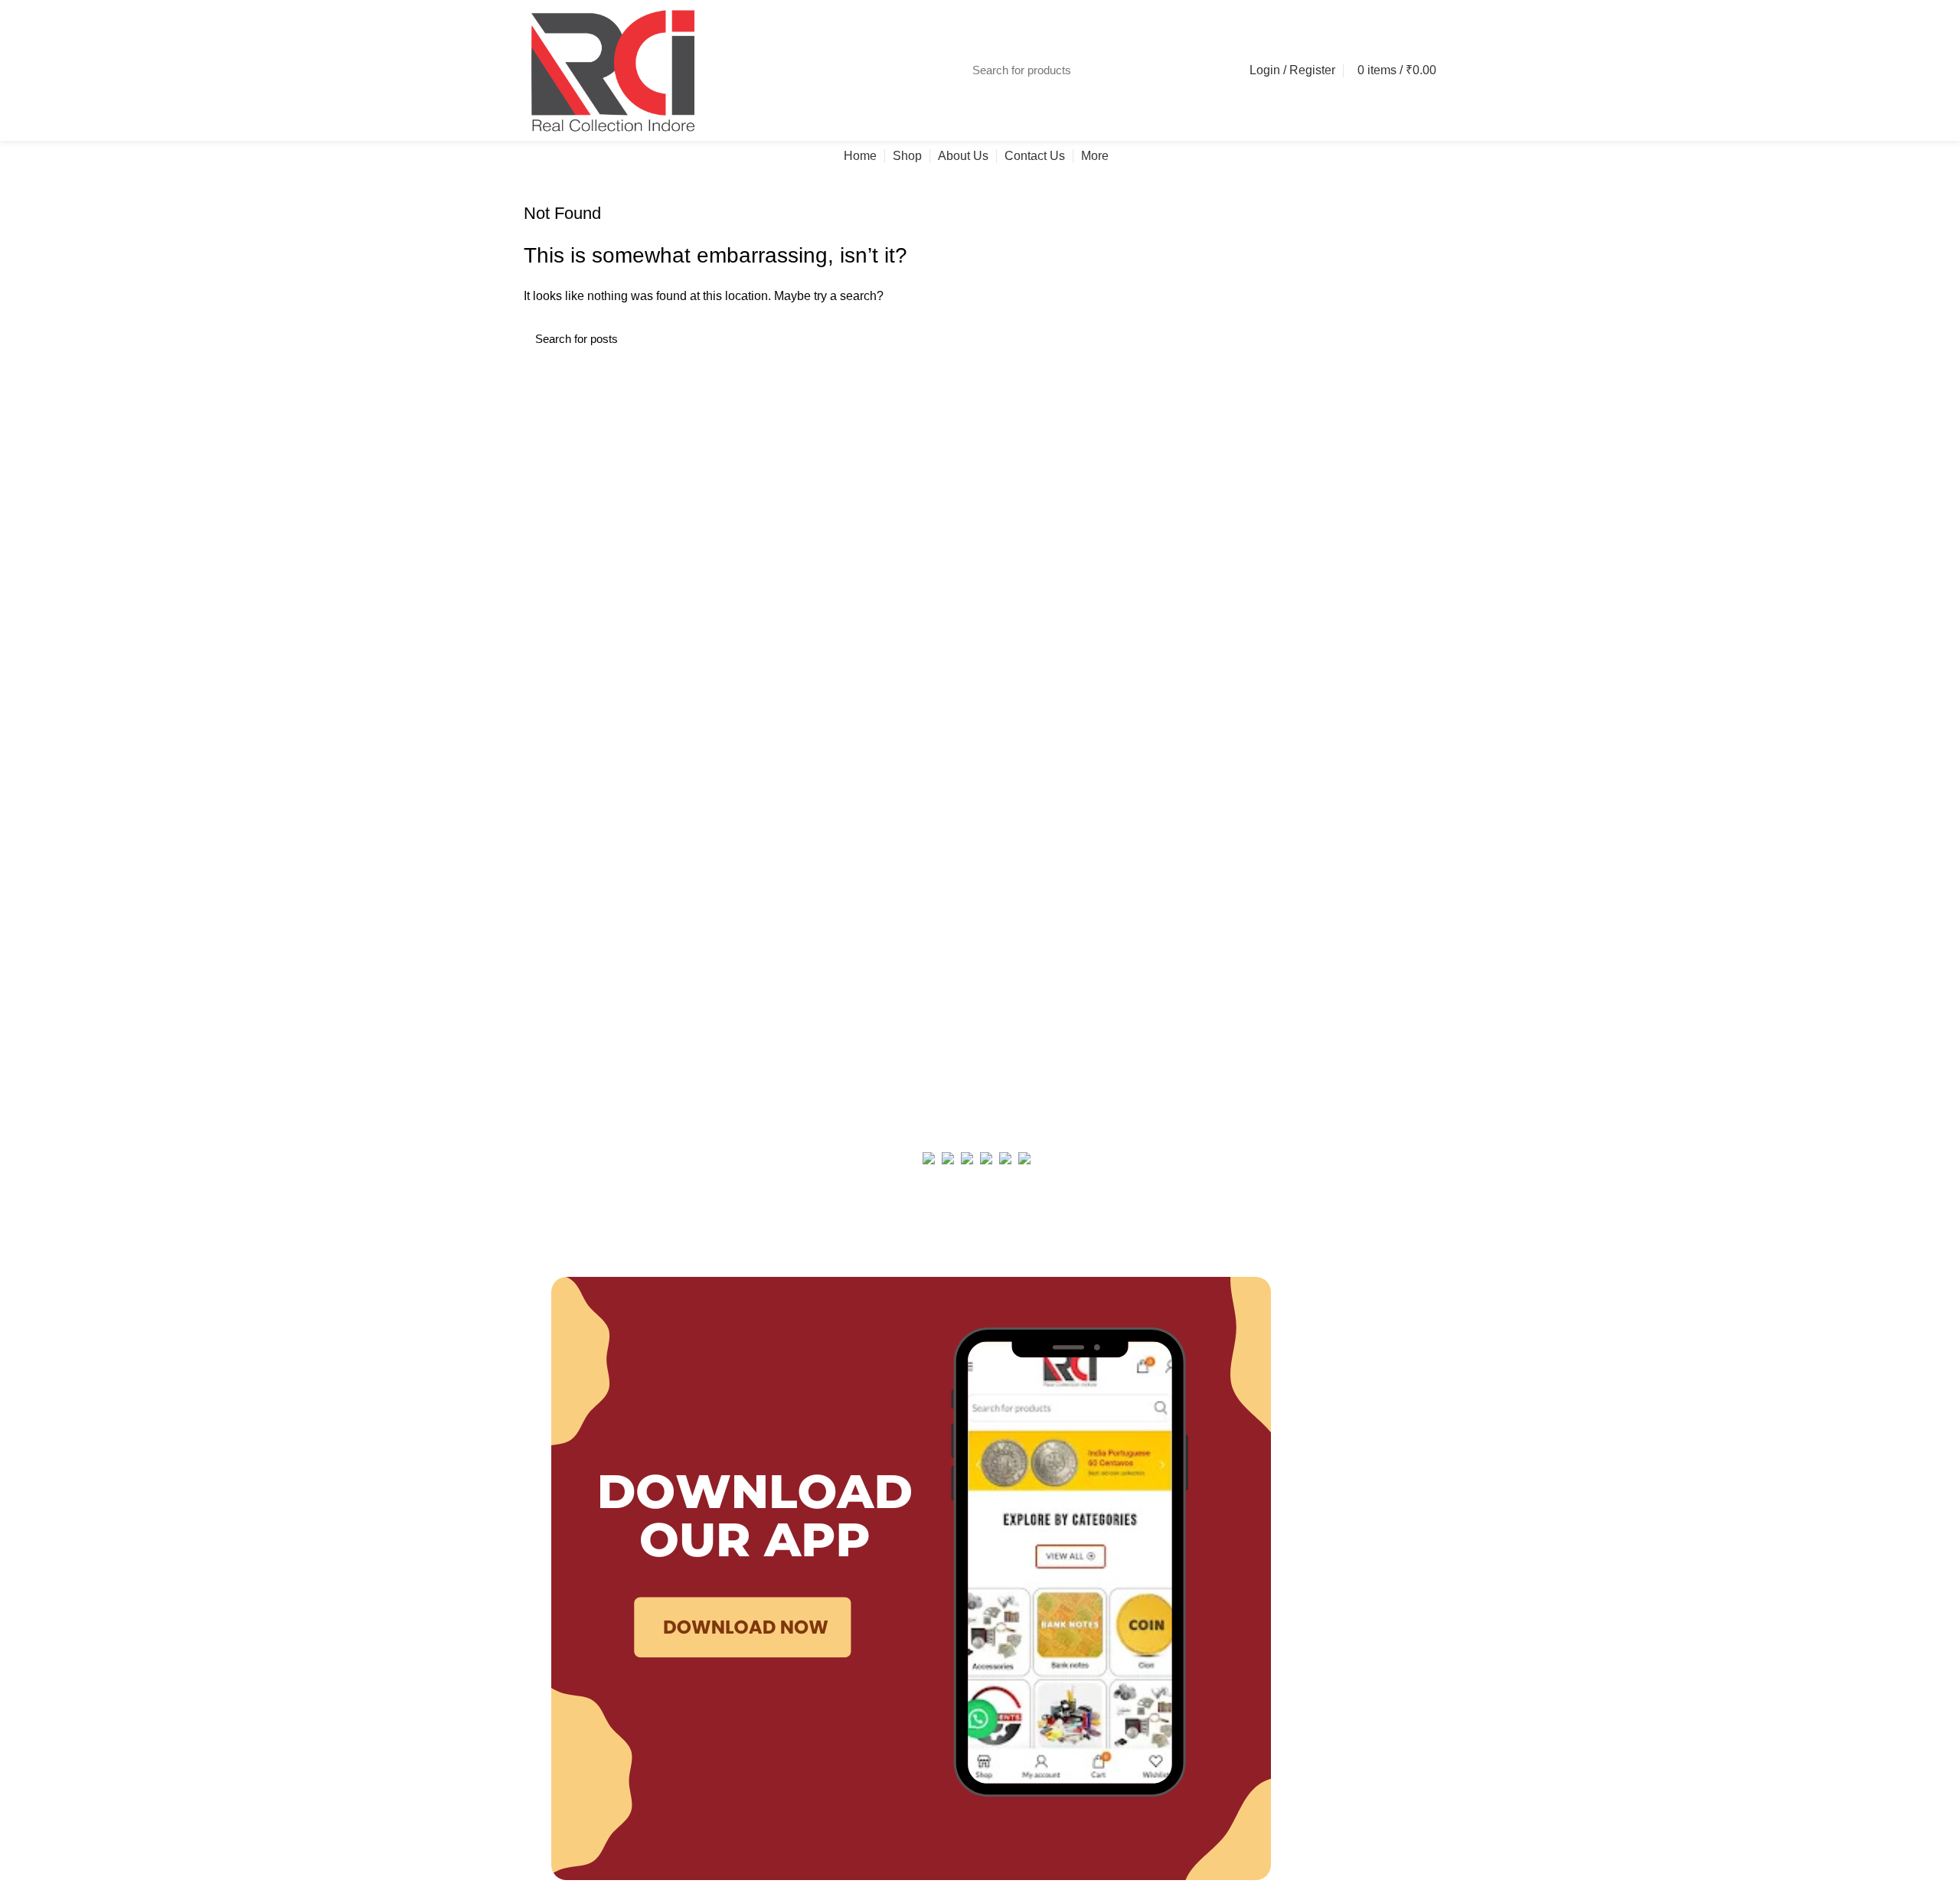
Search (1207, 70)
